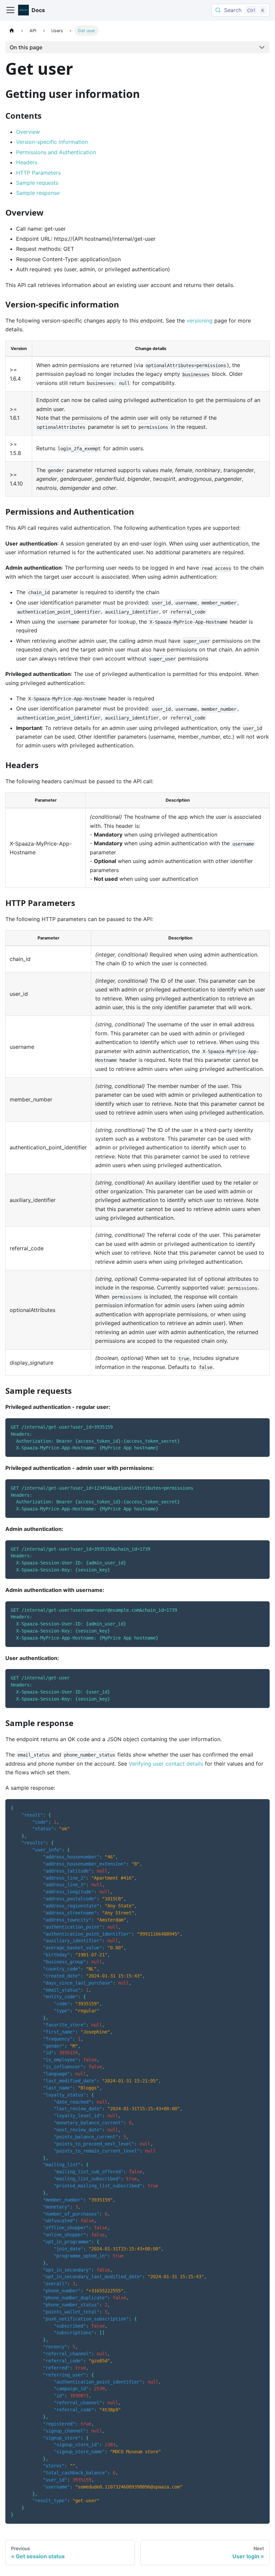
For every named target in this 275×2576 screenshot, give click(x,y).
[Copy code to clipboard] (261, 1426)
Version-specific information (52, 142)
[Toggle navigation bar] (10, 10)
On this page (26, 47)
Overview (28, 132)
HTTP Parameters (38, 173)
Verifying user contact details (166, 1764)
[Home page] (12, 31)
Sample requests (37, 183)
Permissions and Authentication (56, 152)
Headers (27, 162)
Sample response (38, 193)
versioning (200, 321)
